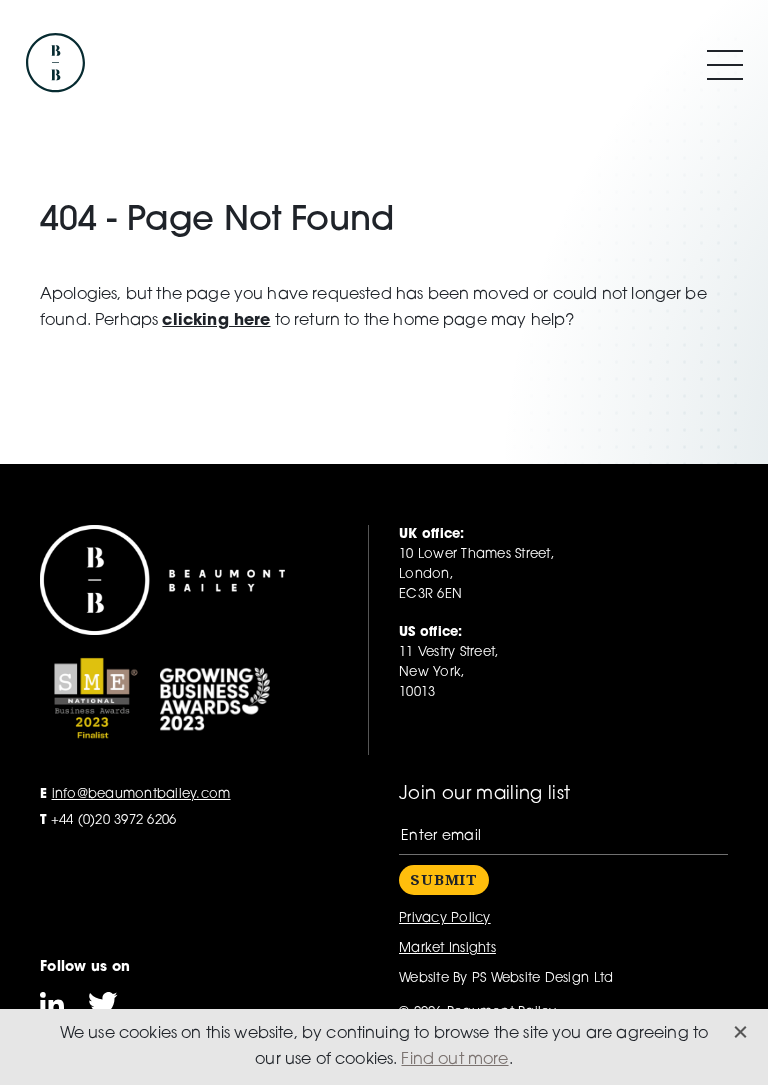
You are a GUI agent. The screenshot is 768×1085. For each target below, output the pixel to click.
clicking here (216, 321)
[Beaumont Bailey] (55, 64)
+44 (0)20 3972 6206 (108, 820)
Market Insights (447, 948)
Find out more (454, 1060)
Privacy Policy (445, 918)
